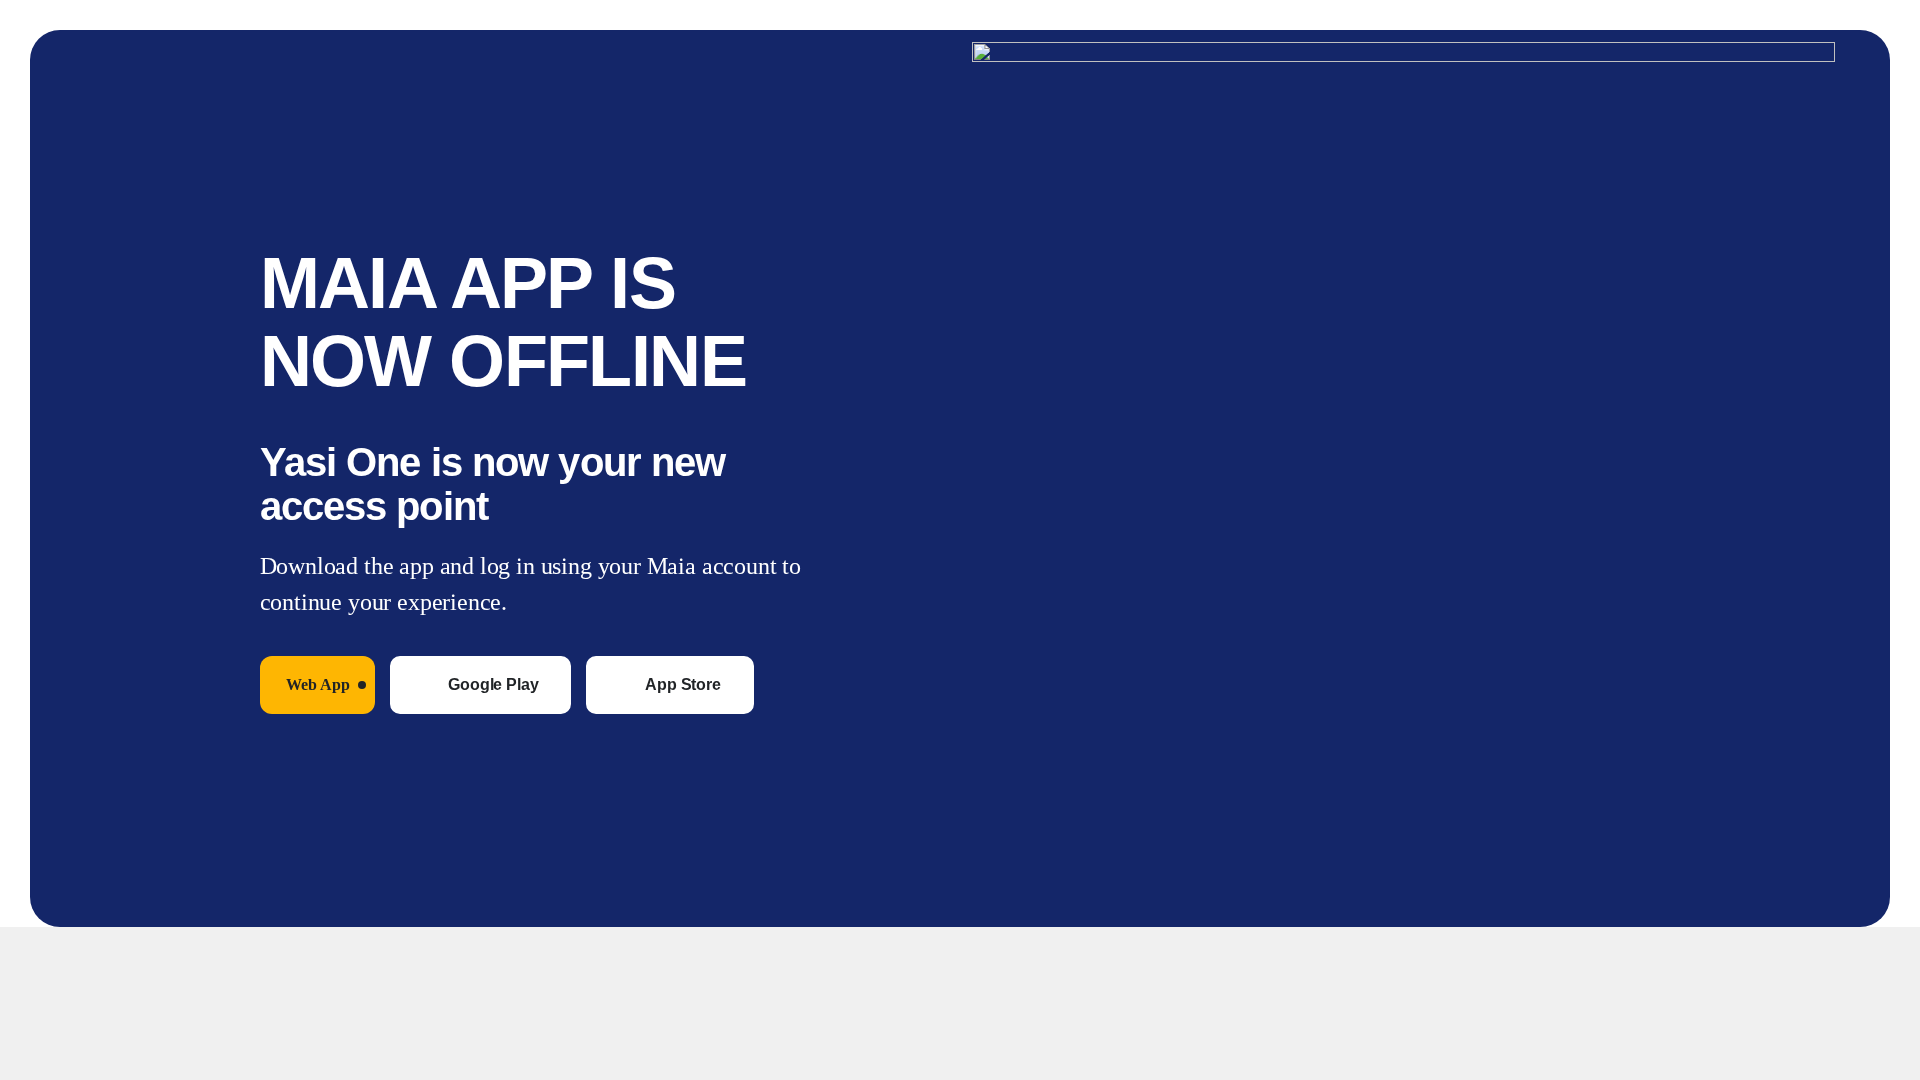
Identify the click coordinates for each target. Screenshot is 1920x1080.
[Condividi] (178, 957)
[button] (317, 685)
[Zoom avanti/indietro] (34, 957)
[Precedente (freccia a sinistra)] (34, 1017)
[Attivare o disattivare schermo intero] (106, 957)
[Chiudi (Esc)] (249, 957)
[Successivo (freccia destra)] (106, 1017)
